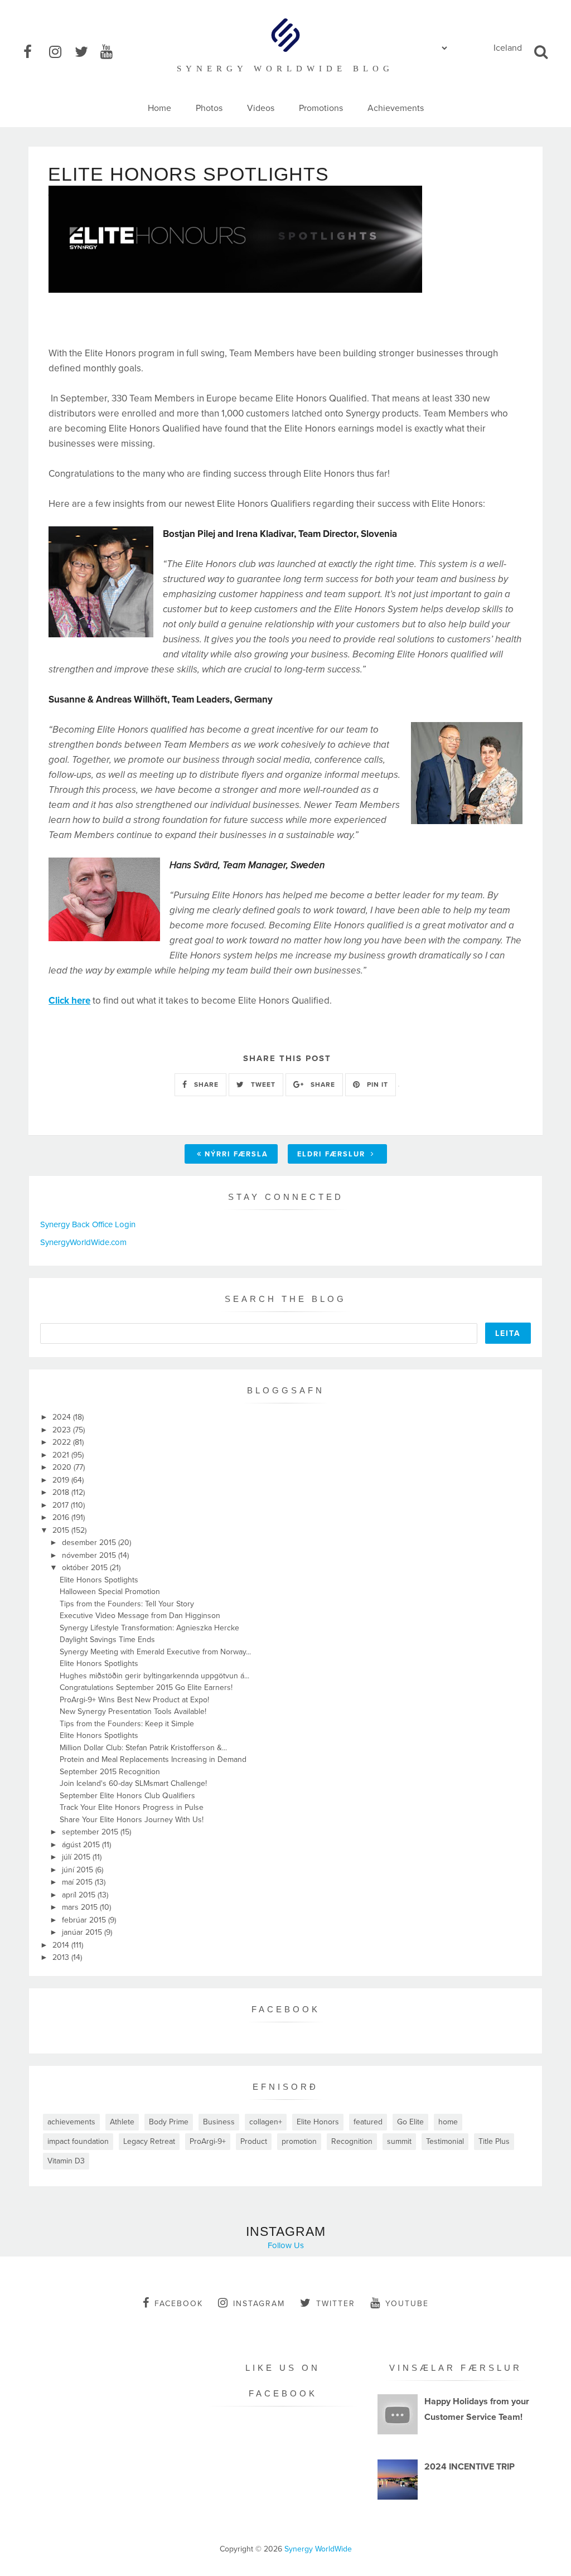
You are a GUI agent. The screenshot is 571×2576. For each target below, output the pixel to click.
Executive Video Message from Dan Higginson (140, 1616)
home (448, 2122)
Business (219, 2122)
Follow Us (286, 2245)
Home (159, 108)
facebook (179, 2304)
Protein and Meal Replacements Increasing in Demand (153, 1759)
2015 (62, 1530)
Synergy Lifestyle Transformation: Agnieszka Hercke (149, 1628)
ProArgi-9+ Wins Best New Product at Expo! (134, 1700)
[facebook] (35, 52)
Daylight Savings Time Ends (107, 1640)
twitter (336, 2304)
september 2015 (91, 1832)
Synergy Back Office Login (88, 1224)
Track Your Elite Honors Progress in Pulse (132, 1807)
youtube (407, 2304)
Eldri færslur (333, 1154)
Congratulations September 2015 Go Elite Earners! (146, 1688)
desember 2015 (90, 1543)
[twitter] (86, 52)
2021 (62, 1455)
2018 (62, 1492)
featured (368, 2122)
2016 (62, 1517)
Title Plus (494, 2141)
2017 (62, 1505)
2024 (63, 1417)
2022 (63, 1442)
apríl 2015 (80, 1895)
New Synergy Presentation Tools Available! (133, 1711)
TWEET (262, 1084)
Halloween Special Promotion (110, 1592)
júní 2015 (79, 1870)
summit (399, 2141)
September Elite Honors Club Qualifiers (127, 1796)
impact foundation (78, 2141)
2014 (62, 1945)
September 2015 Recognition (110, 1772)
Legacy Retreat (149, 2141)
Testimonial (445, 2141)
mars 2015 (81, 1907)
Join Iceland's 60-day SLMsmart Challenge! (133, 1783)
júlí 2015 (77, 1857)
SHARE (205, 1084)
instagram (259, 2304)
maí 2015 (78, 1882)
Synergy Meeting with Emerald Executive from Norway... (155, 1652)
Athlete (122, 2122)
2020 (63, 1467)
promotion (299, 2141)
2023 (63, 1430)
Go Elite (410, 2122)
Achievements (396, 108)
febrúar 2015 (85, 1920)
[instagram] (61, 52)
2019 (62, 1480)
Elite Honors (318, 2122)
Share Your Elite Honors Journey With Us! (132, 1820)
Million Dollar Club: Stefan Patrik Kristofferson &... (143, 1748)
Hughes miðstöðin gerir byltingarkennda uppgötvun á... (154, 1676)
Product (254, 2141)
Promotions (321, 108)
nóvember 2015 (90, 1555)
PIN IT (376, 1084)
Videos (261, 108)
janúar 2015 (83, 1932)
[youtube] (112, 52)
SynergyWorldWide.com (83, 1242)
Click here (69, 1001)
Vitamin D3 (66, 2161)
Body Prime (169, 2122)
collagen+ (266, 2122)
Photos (209, 108)
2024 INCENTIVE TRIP (470, 2467)
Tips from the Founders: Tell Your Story (127, 1604)
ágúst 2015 (82, 1845)
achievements (71, 2122)
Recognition (352, 2141)
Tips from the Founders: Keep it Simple (127, 1724)
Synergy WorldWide (318, 2549)
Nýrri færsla (236, 1154)
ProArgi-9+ (208, 2141)
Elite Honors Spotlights (99, 1580)
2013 (62, 1957)
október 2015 (86, 1568)
